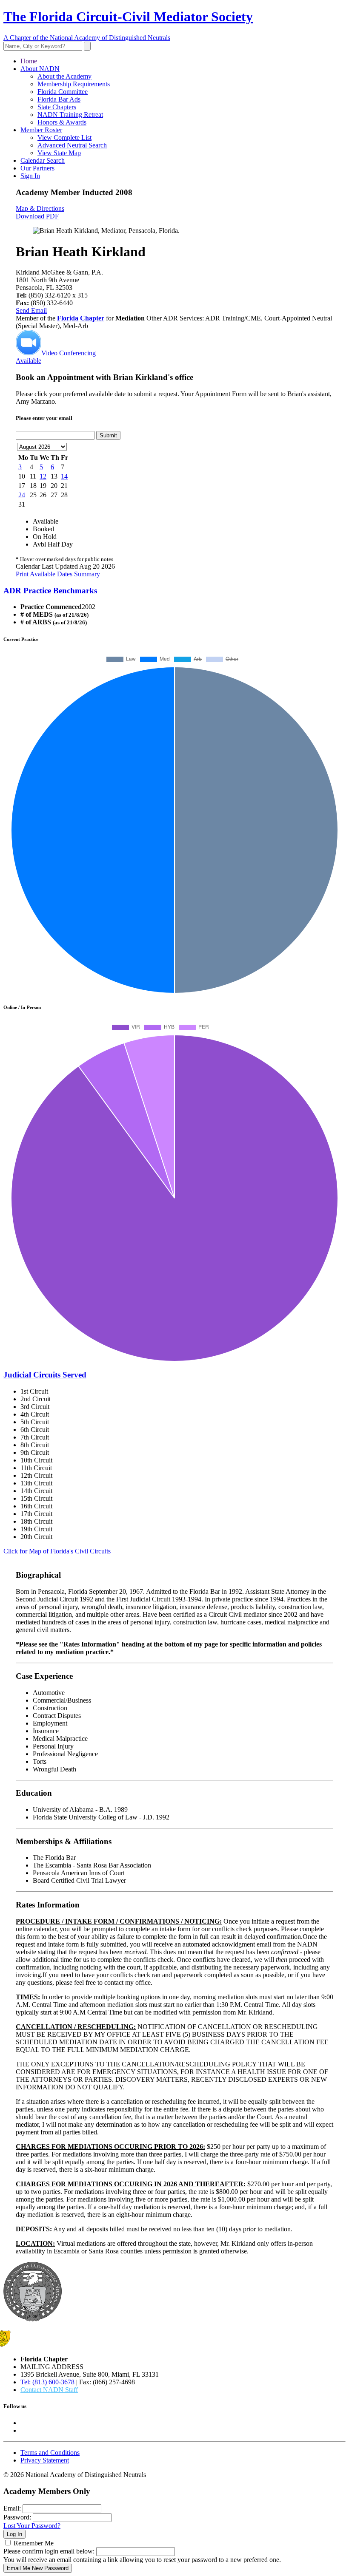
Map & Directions (40, 208)
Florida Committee (63, 92)
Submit (108, 435)
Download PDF (37, 216)
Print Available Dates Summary (58, 574)
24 (22, 495)
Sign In (30, 176)
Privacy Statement (45, 2460)
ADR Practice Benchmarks (50, 591)
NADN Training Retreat (70, 115)
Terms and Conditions (50, 2453)
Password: (17, 2517)
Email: (12, 2508)
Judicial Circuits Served (45, 1375)
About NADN (40, 69)
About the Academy (64, 76)
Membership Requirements (74, 84)
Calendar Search (43, 160)
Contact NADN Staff (49, 2390)
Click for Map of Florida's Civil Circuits (57, 1551)
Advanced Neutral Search (72, 145)
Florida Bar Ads (59, 99)
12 (43, 476)
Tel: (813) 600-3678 (47, 2382)
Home (29, 61)
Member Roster (41, 130)
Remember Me (34, 2543)
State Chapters (57, 107)
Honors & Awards (62, 122)
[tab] (174, 591)
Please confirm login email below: (49, 2551)
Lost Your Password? (32, 2526)
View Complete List (64, 137)
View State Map (59, 153)
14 (64, 476)
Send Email (31, 310)
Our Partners (37, 168)
